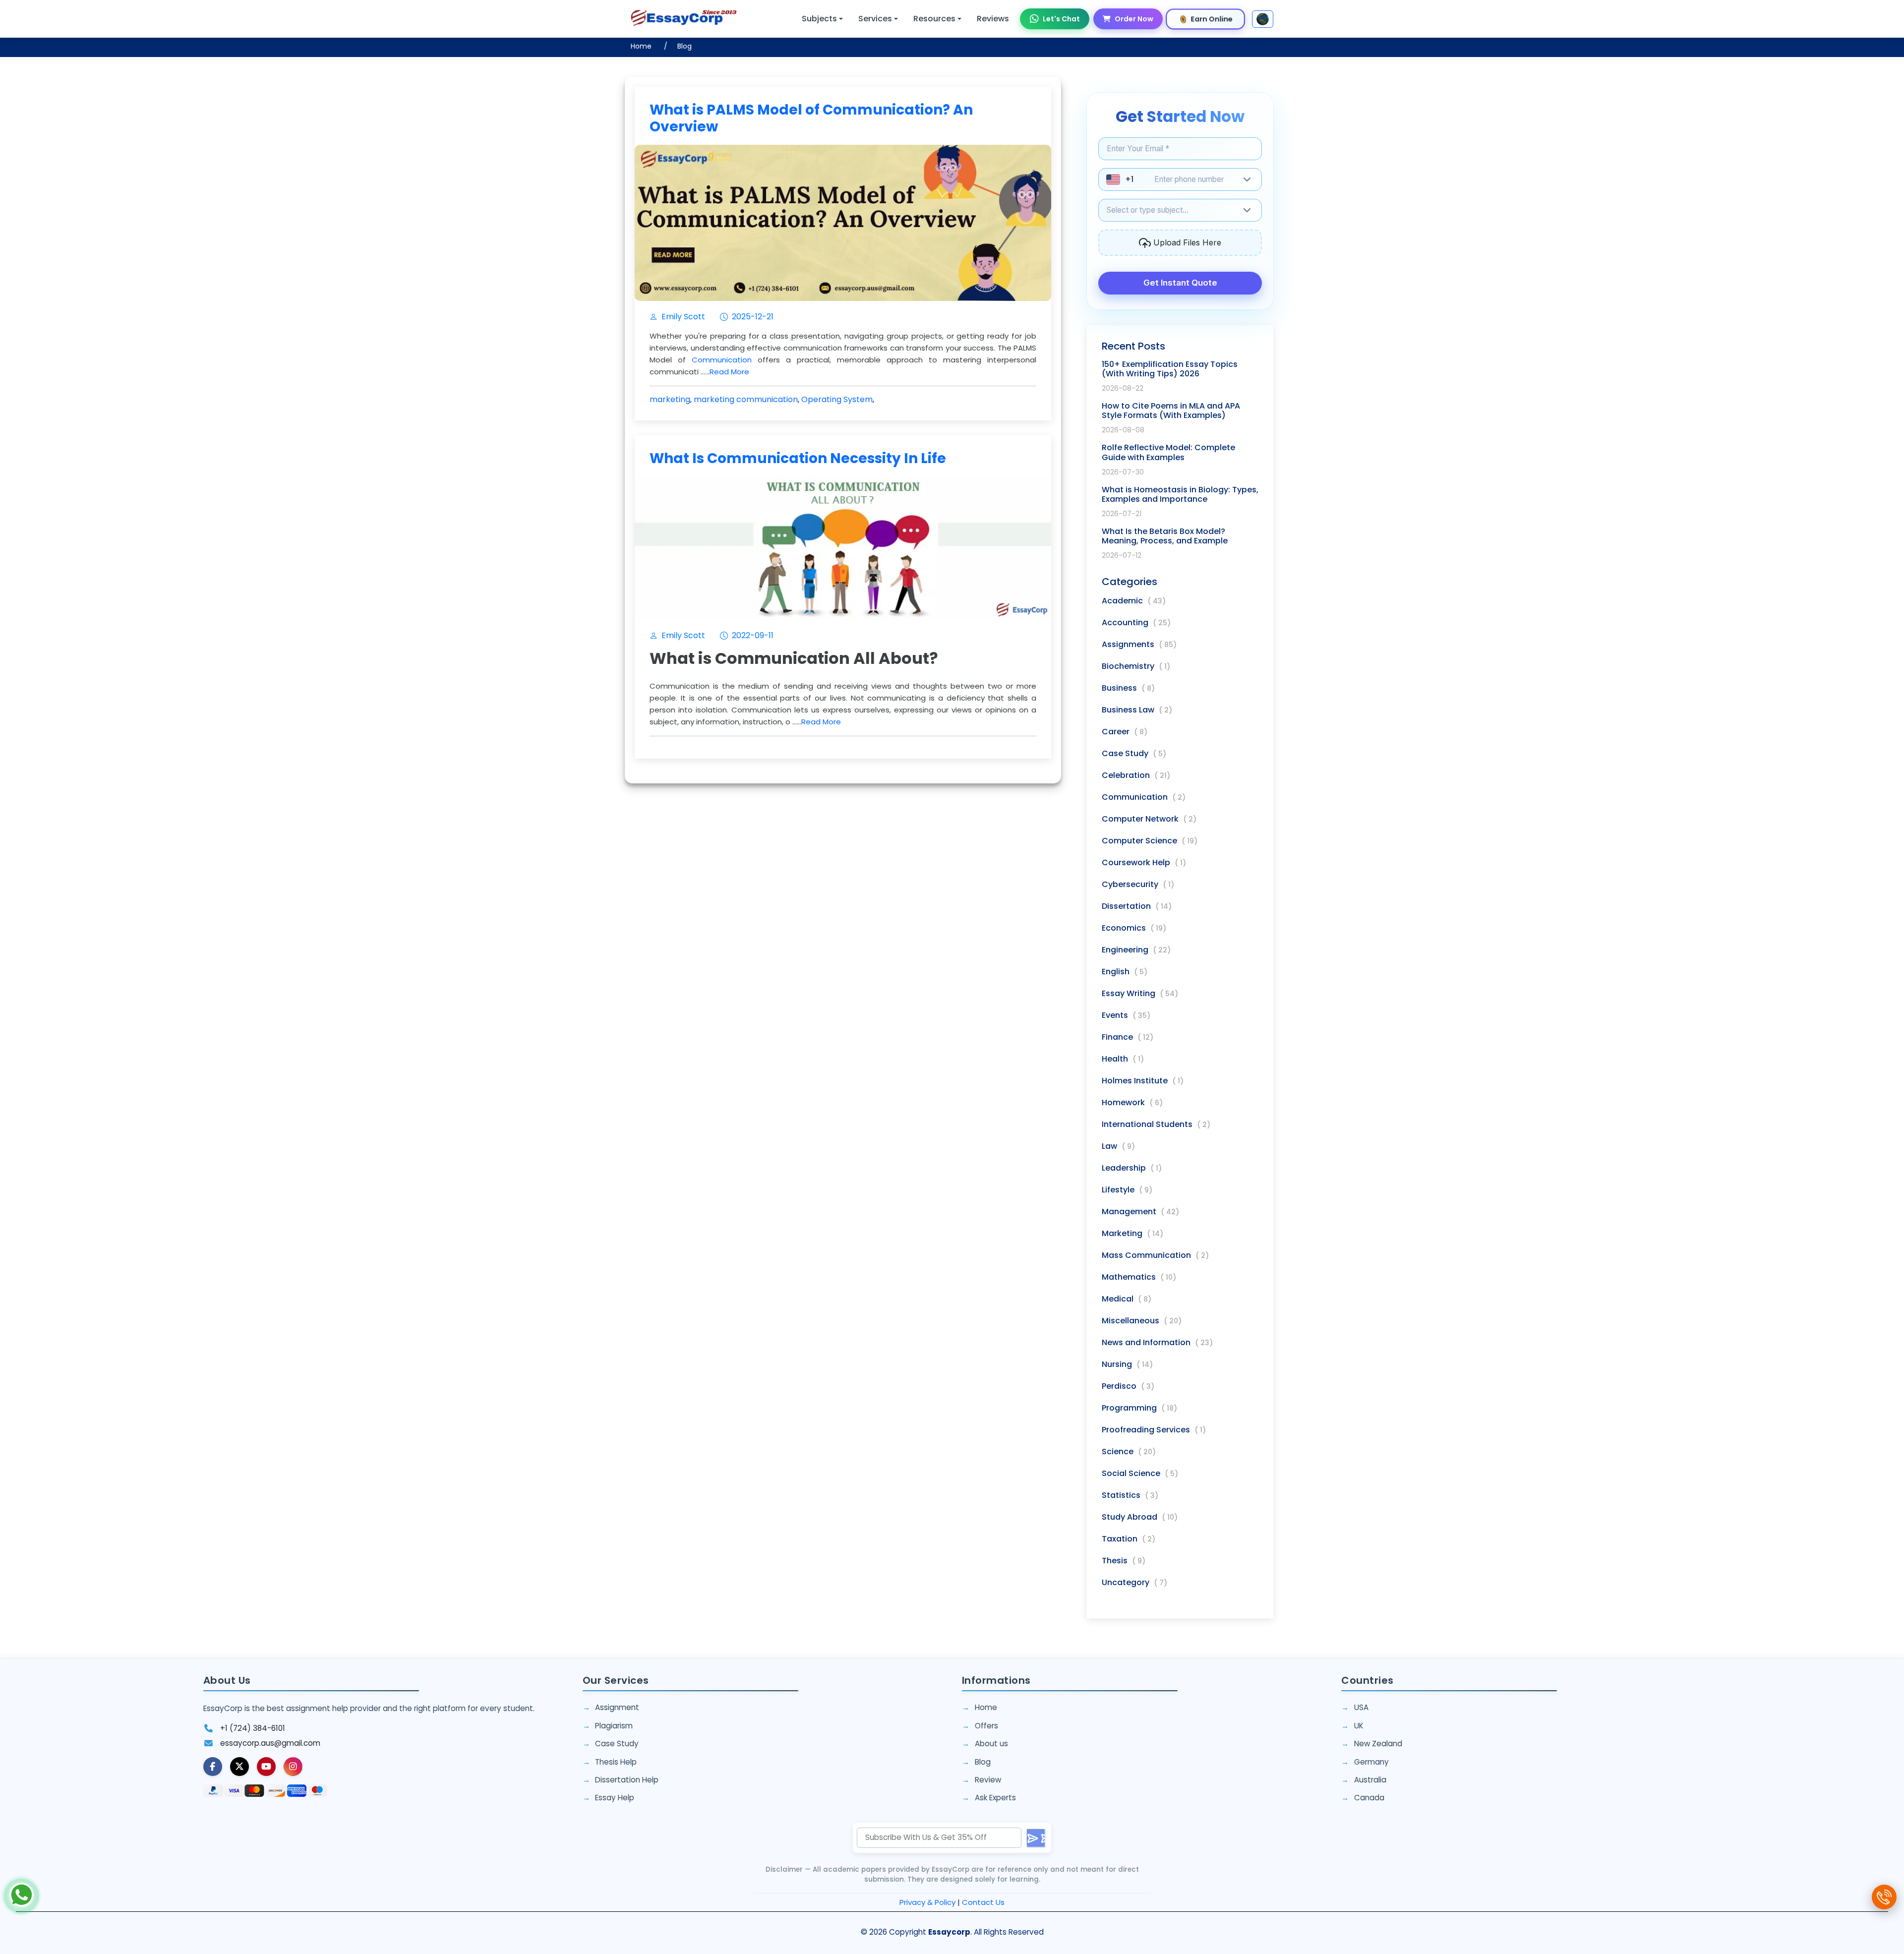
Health (1123, 1059)
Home (641, 46)
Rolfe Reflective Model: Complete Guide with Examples (1168, 452)
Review (988, 1780)
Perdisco (1128, 1386)
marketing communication (746, 399)
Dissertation (1137, 906)
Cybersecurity (1138, 884)
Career (1125, 732)
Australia (1370, 1780)
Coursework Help (1144, 862)
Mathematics (1139, 1277)
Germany (1371, 1762)
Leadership (1132, 1168)
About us (991, 1744)
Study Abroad (1140, 1517)
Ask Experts (995, 1798)
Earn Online (1212, 19)
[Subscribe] (1036, 1838)
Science (1129, 1451)
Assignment (617, 1707)
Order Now (1134, 19)
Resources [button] (934, 19)
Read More (729, 372)
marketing (670, 399)
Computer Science (1150, 841)
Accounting (1136, 622)
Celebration (1136, 775)
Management (1140, 1212)
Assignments (1139, 644)
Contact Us (983, 1902)
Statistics (1130, 1495)
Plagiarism (614, 1726)
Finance (1128, 1037)
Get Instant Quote (1180, 283)
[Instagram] (293, 1767)
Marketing (1132, 1233)
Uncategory (1134, 1582)
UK (1359, 1726)
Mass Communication (1155, 1255)
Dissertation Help (627, 1780)
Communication (722, 360)
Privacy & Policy (927, 1902)
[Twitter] (239, 1767)
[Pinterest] (266, 1767)
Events (1126, 1015)
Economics (1134, 928)
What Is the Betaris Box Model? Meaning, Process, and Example (1165, 536)
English (1125, 972)
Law (1118, 1146)
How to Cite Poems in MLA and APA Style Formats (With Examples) (1171, 411)
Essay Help (615, 1798)
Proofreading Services (1154, 1430)
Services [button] (875, 19)
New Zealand (1378, 1744)
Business (1128, 688)
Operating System (837, 399)
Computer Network (1149, 819)
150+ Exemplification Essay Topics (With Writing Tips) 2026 (1170, 369)
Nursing (1127, 1364)
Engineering (1136, 950)
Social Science (1140, 1473)
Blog (684, 46)
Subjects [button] (819, 19)
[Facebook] (213, 1767)
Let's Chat (1061, 19)
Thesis (1124, 1561)
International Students (1156, 1124)
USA (1361, 1707)
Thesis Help (616, 1762)
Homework (1132, 1102)
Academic (1134, 601)
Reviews (993, 19)
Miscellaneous (1142, 1321)
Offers (986, 1726)
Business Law (1137, 710)
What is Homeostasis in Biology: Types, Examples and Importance (1180, 494)
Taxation (1129, 1539)
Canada (1369, 1798)
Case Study (1134, 753)
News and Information (1157, 1342)
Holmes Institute (1143, 1081)
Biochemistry (1136, 666)
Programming (1139, 1408)
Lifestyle (1127, 1190)
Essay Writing (1140, 993)
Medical (1127, 1299)
